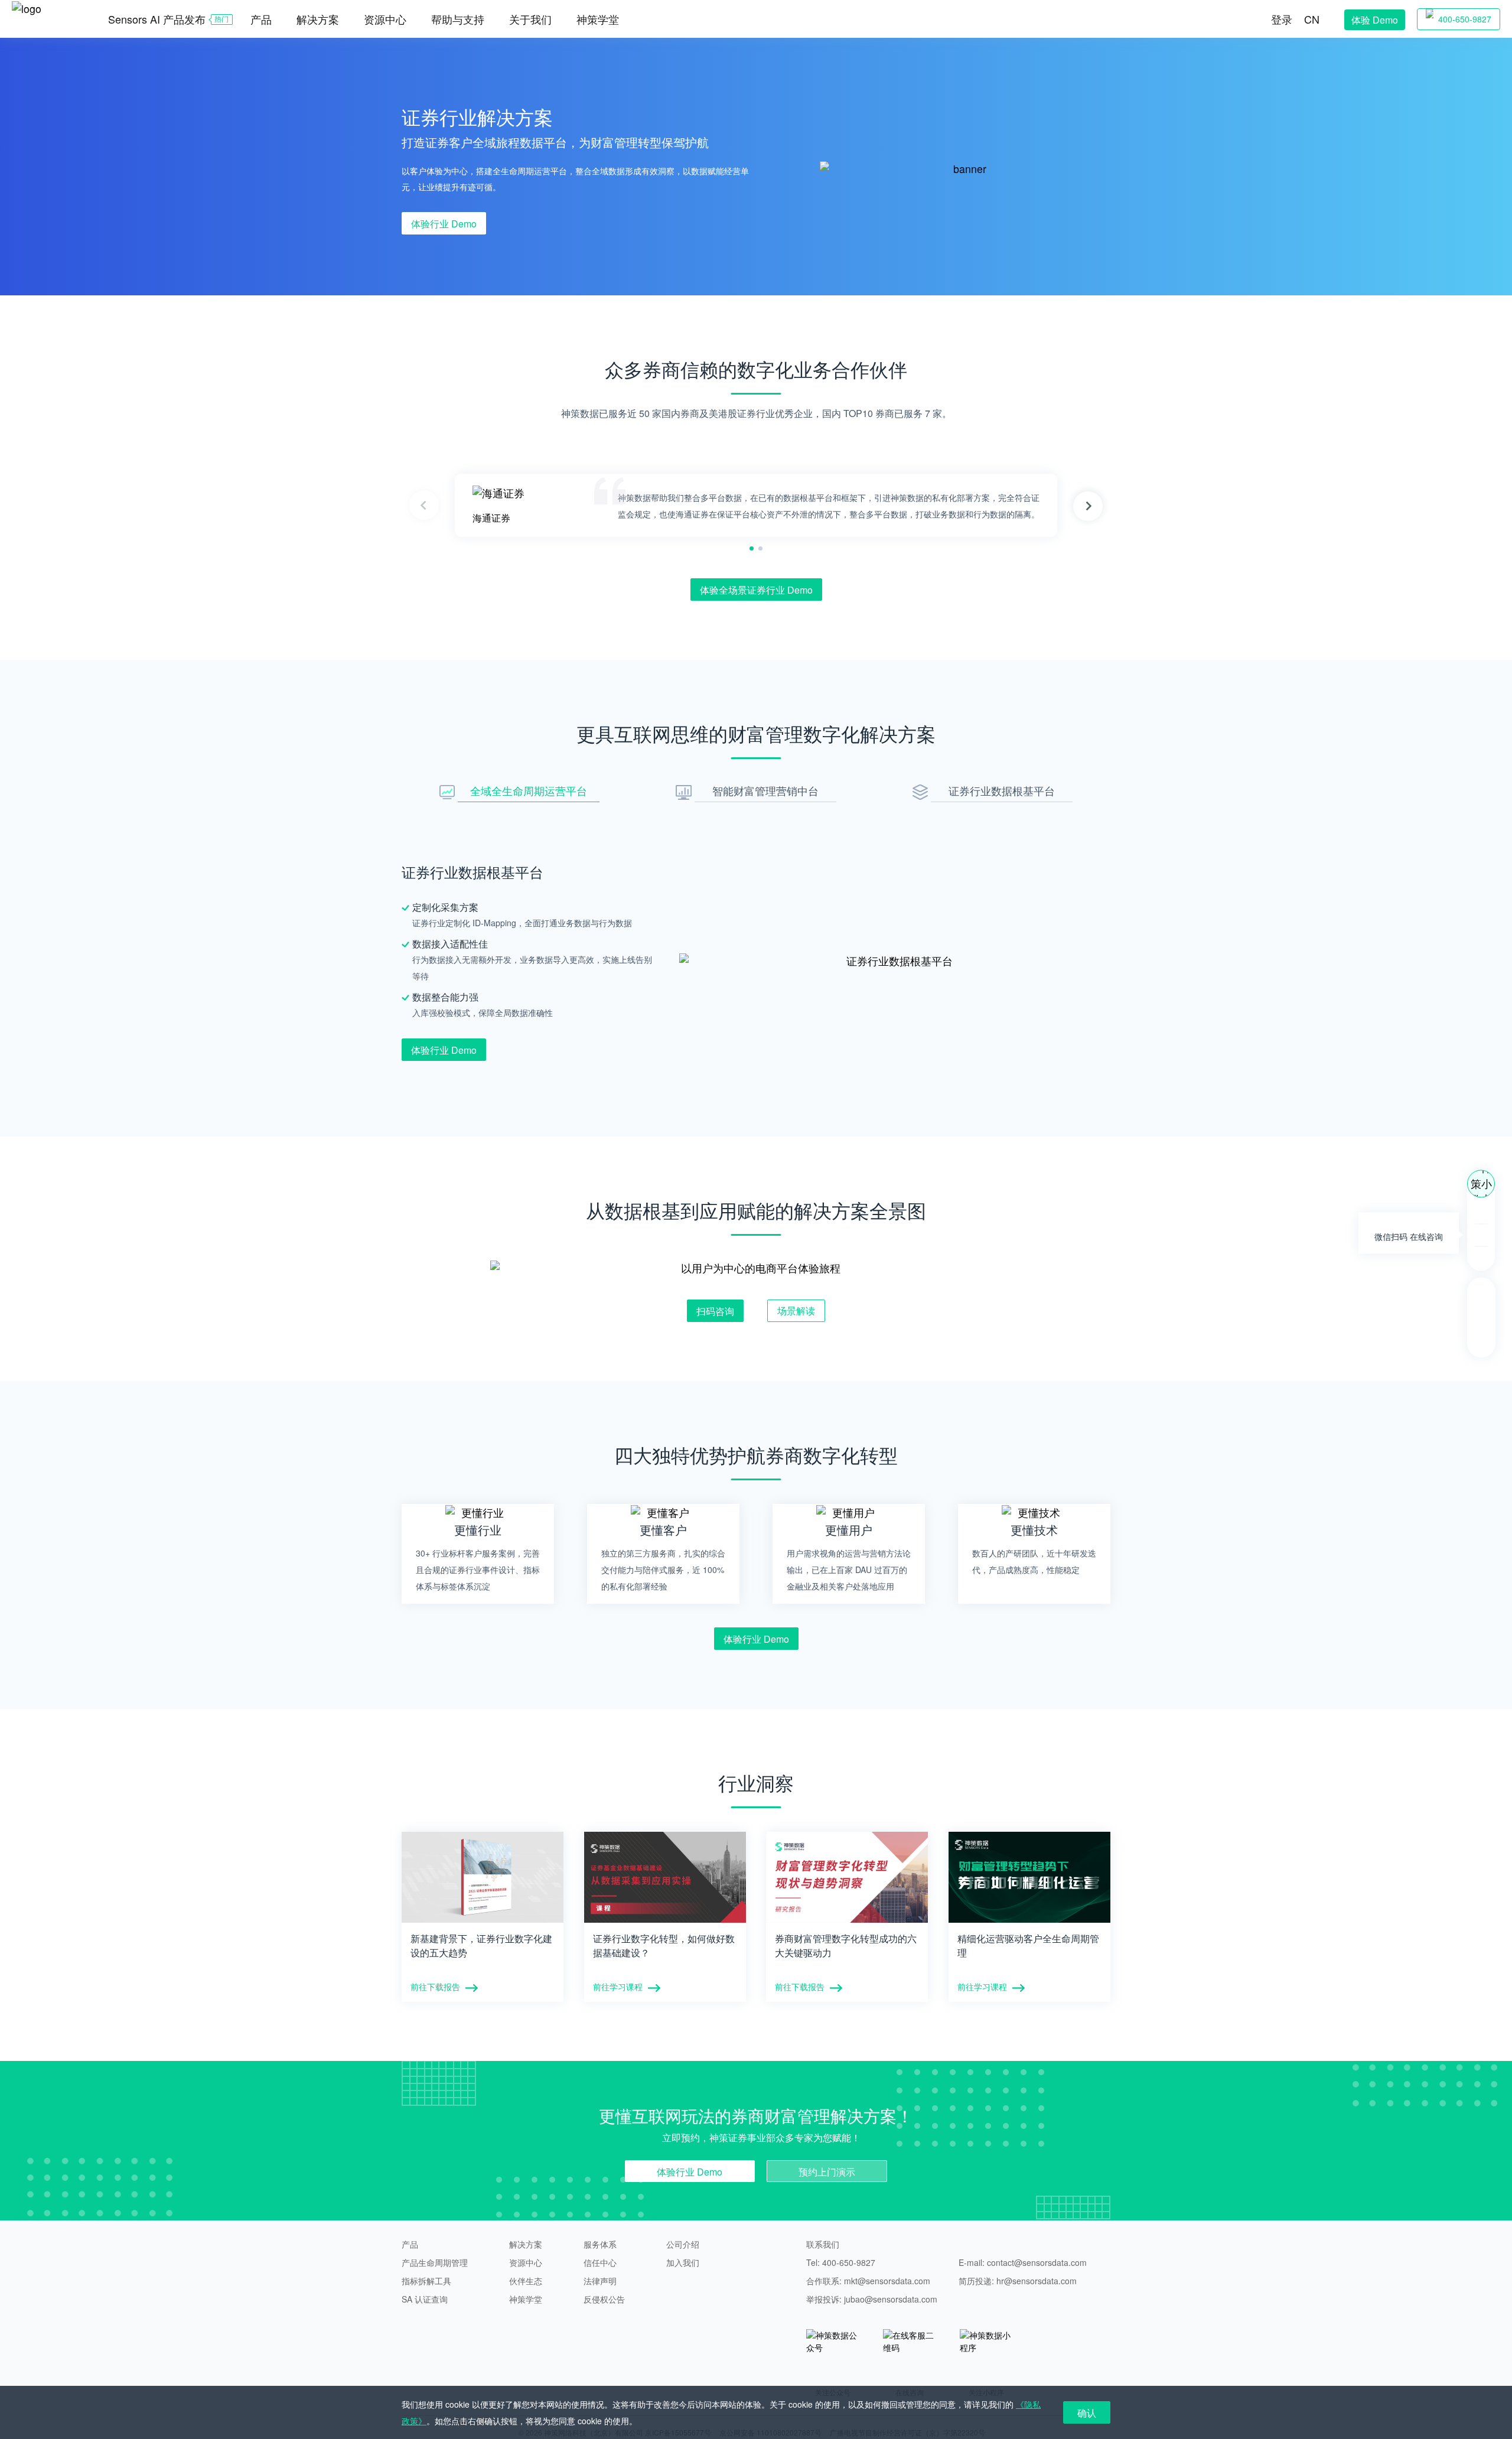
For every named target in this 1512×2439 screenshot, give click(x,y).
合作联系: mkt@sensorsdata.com (868, 2281)
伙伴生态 (526, 2281)
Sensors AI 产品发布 (157, 19)
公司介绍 (683, 2244)
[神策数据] (42, 7)
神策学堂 (598, 19)
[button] (1088, 506)
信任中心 (600, 2262)
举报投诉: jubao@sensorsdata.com (872, 2299)
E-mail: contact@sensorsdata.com (1023, 2262)
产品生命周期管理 (435, 2262)
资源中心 (526, 2262)
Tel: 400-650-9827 (841, 2262)
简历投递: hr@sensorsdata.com (1018, 2281)
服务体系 (600, 2244)
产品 (410, 2244)
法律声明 (600, 2281)
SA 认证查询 (425, 2299)
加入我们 (683, 2262)
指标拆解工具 (426, 2281)
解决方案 (526, 2244)
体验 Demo (1375, 20)
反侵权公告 (604, 2299)
